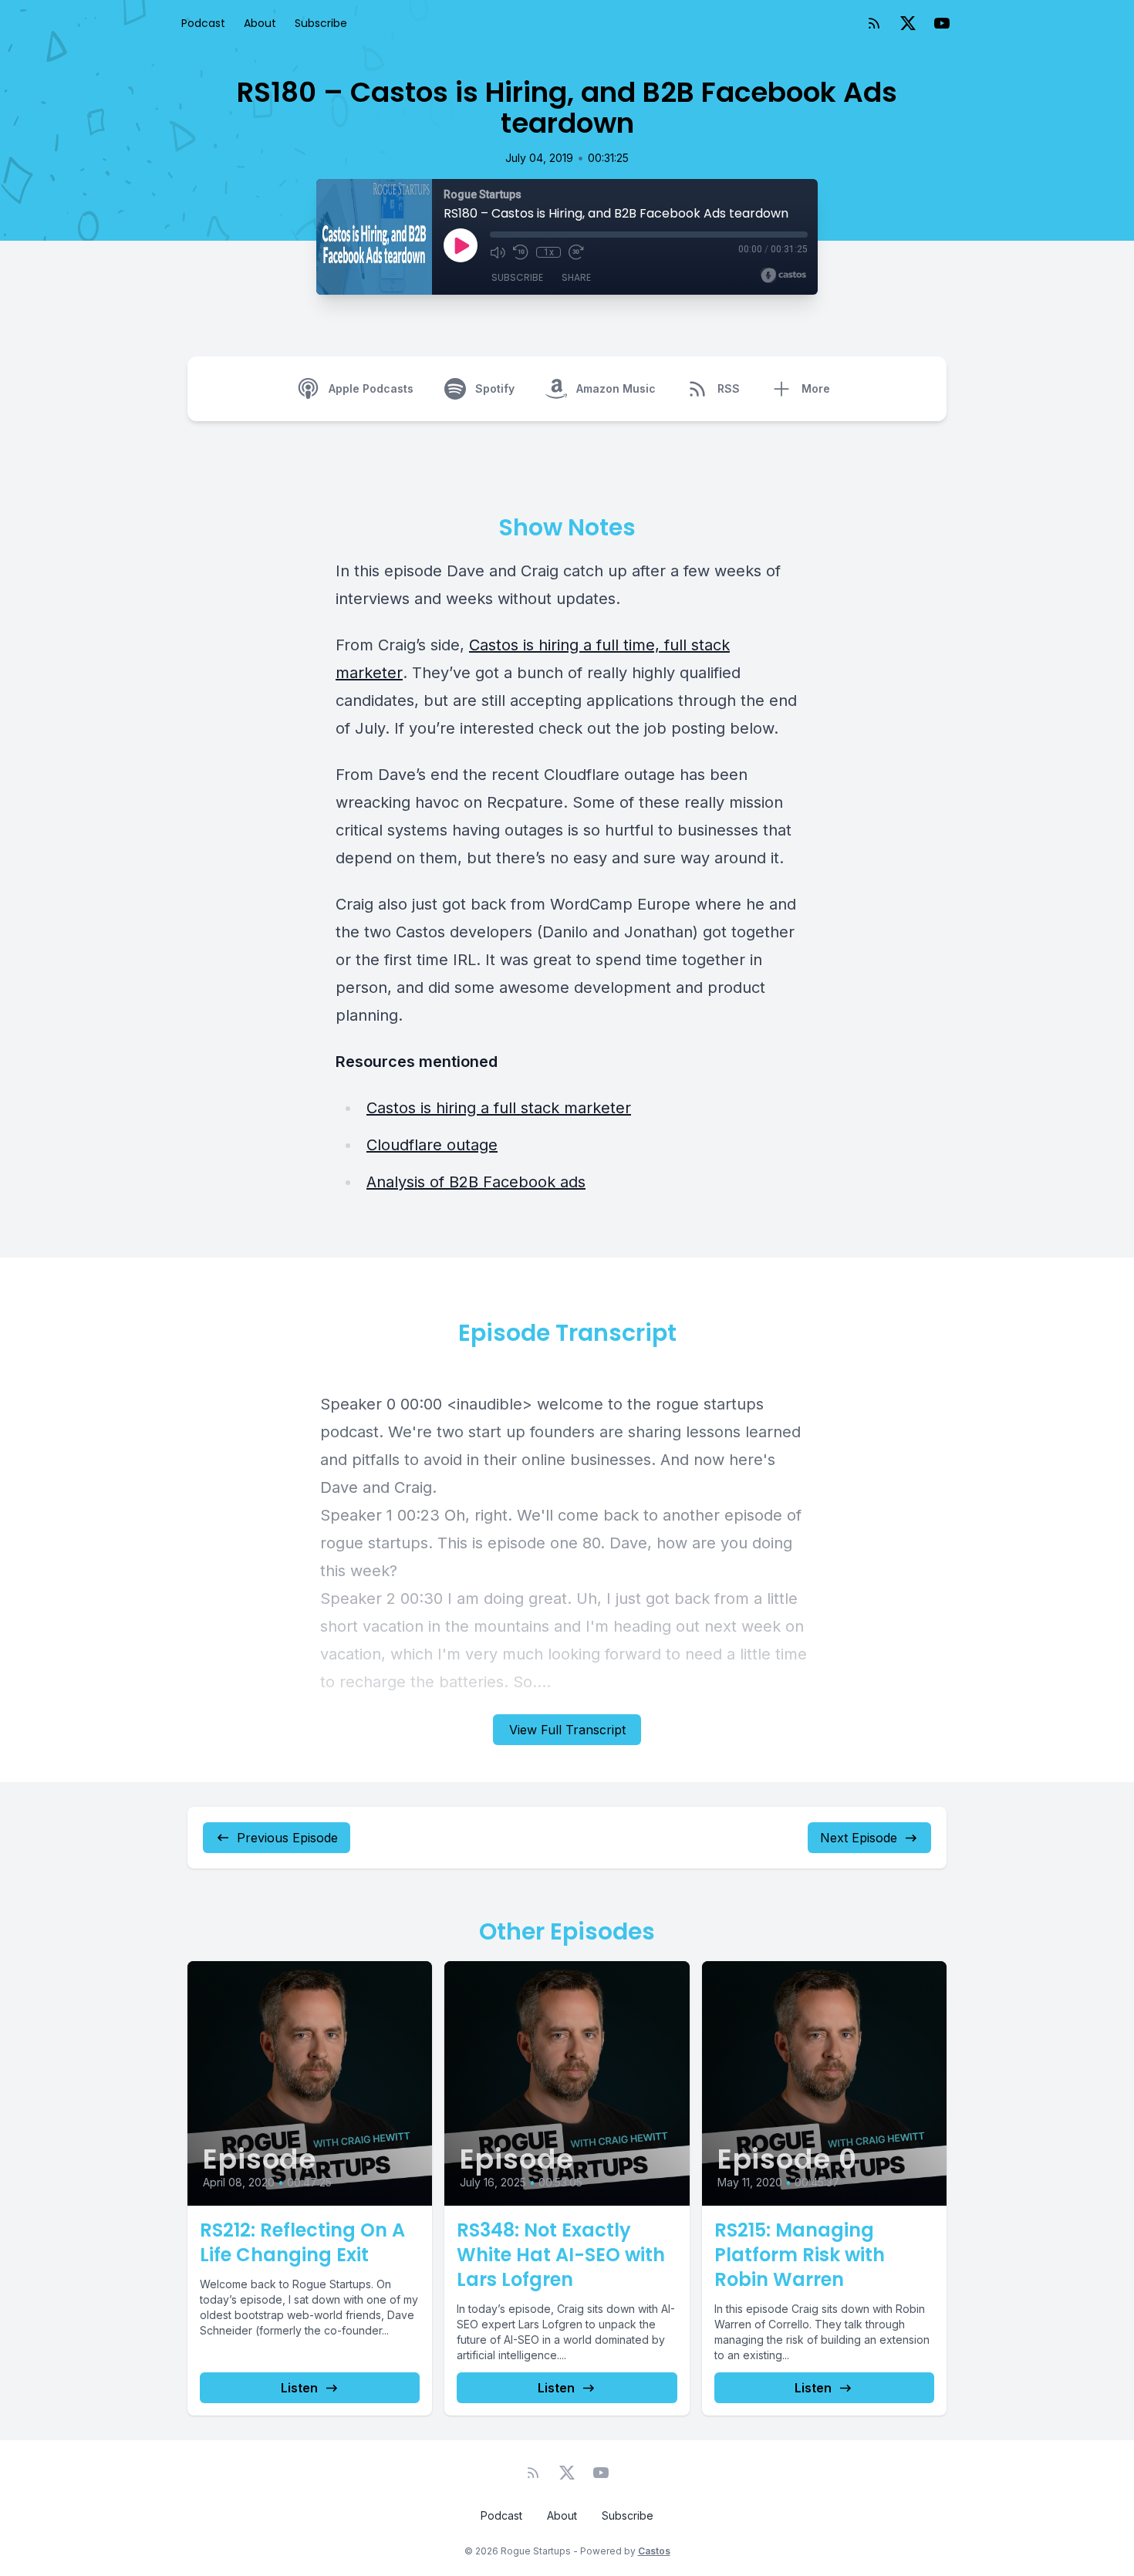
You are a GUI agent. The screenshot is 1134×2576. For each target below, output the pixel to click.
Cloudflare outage (432, 1145)
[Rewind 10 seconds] (521, 252)
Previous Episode (287, 1838)
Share (576, 277)
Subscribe (321, 23)
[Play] (461, 245)
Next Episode (859, 1838)
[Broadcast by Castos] (783, 275)
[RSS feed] (874, 23)
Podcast (203, 23)
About (260, 23)
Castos (654, 2551)
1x (549, 252)
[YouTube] (942, 23)
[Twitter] (908, 23)
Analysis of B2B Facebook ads (476, 1182)
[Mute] (498, 252)
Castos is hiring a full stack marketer (499, 1108)
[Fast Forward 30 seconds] (576, 252)
